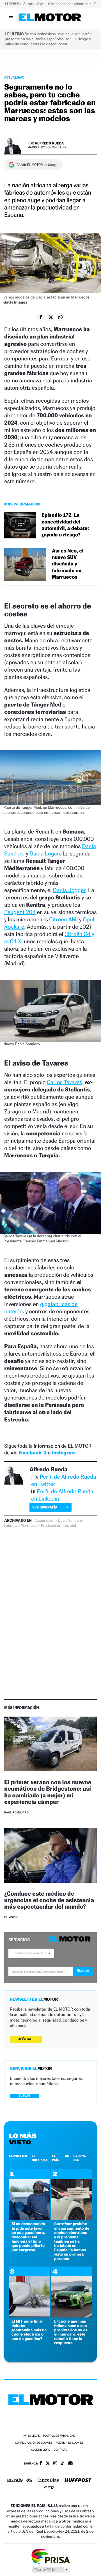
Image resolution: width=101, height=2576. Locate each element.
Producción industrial (58, 1526)
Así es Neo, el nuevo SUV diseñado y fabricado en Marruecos (68, 564)
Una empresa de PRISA (50, 2556)
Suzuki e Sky (33, 4)
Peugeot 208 (20, 912)
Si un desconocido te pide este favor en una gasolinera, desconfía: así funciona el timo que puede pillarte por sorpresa (28, 2237)
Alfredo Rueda (49, 143)
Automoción (45, 1521)
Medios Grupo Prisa (51, 2570)
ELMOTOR (18, 2156)
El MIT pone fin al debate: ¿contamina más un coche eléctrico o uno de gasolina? (29, 2330)
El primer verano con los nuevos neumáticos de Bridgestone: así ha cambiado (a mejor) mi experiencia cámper (48, 1792)
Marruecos (30, 1526)
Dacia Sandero (70, 1521)
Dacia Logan (45, 854)
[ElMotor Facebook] (41, 2464)
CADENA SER (80, 2158)
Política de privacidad (59, 2436)
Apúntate (26, 2039)
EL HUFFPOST (40, 2158)
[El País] (15, 2481)
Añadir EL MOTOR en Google (37, 165)
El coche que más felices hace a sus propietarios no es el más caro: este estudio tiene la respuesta (71, 2332)
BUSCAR (24, 2096)
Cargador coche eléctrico (68, 4)
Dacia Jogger (69, 890)
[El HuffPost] (78, 2481)
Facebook (30, 1453)
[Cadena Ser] (49, 2489)
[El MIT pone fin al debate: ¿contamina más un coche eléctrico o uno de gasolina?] (29, 2316)
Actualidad (14, 77)
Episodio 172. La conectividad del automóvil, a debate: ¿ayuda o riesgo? (65, 525)
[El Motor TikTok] (62, 2464)
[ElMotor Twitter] (48, 2464)
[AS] (29, 2481)
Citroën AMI (63, 919)
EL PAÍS (55, 2158)
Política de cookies (69, 2443)
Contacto (60, 2450)
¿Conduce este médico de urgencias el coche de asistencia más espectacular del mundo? (49, 1900)
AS (67, 2156)
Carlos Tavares (65, 1082)
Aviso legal (31, 2436)
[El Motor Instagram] (55, 2464)
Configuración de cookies (34, 2443)
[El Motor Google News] (70, 2464)
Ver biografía (45, 1507)
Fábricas (11, 1526)
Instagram (64, 1453)
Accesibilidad (41, 2450)
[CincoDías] (48, 2481)
